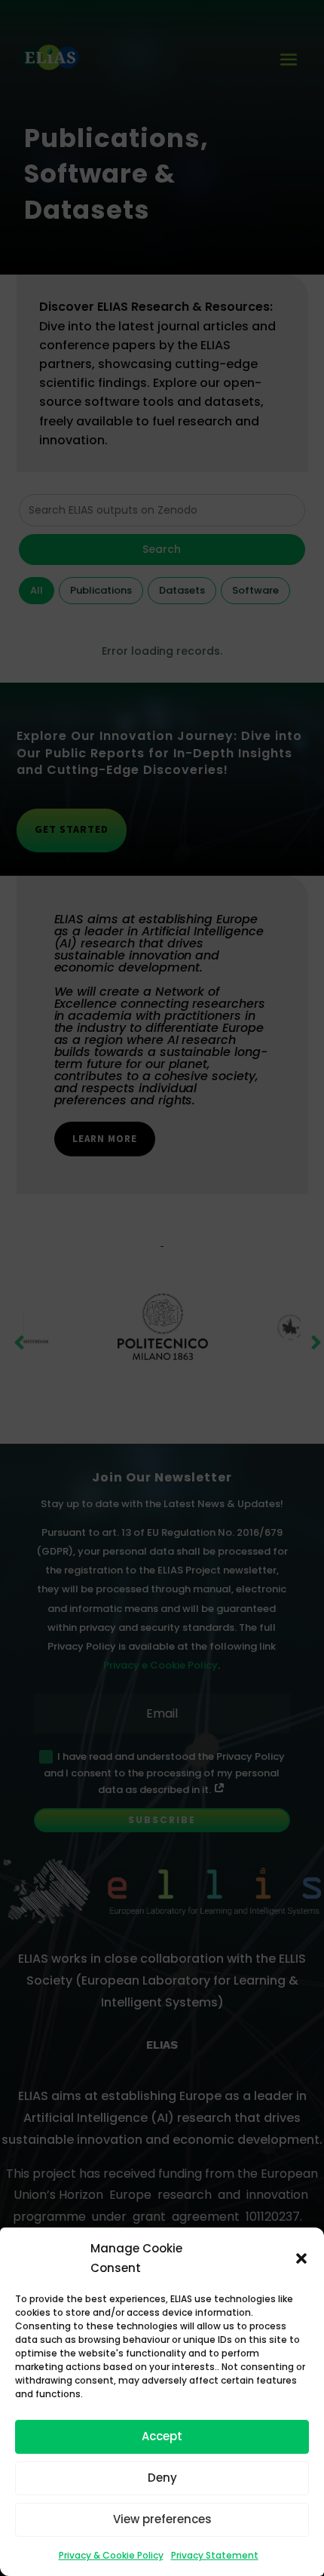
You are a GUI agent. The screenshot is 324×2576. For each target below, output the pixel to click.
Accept (162, 2436)
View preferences (162, 2519)
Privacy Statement (215, 2555)
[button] (301, 2258)
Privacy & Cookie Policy (111, 2555)
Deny (162, 2478)
